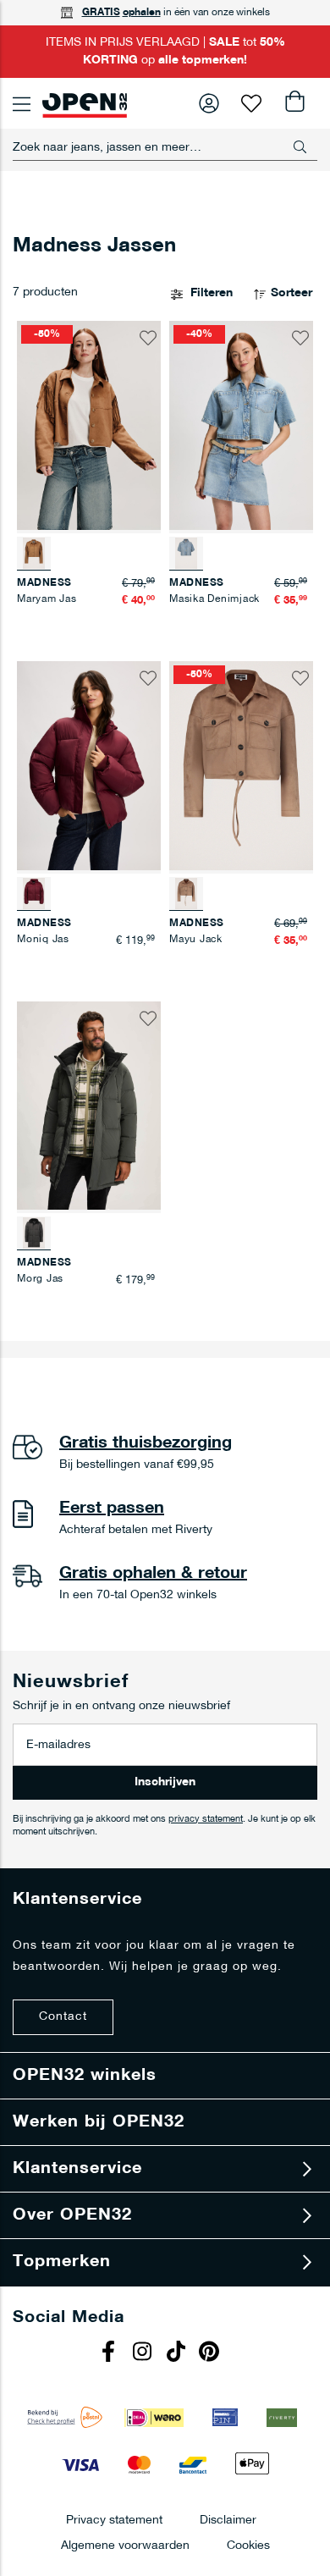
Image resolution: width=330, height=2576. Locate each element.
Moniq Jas (43, 940)
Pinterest (212, 2353)
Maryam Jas (47, 599)
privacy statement (206, 1820)
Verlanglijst (251, 103)
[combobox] (165, 147)
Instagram (144, 2353)
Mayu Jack (196, 940)
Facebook (110, 2353)
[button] (148, 338)
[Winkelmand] (294, 103)
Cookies (248, 2545)
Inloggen (209, 103)
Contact (63, 2017)
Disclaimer (228, 2520)
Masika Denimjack (214, 599)
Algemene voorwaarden (125, 2545)
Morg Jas (40, 1279)
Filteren (212, 293)
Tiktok (178, 2353)
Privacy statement (114, 2520)
